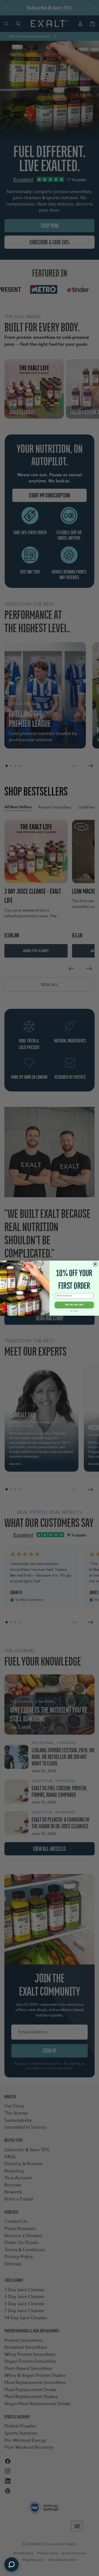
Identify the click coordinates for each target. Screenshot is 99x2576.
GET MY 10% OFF (74, 1305)
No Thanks (74, 1311)
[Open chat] (12, 2564)
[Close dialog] (95, 1264)
